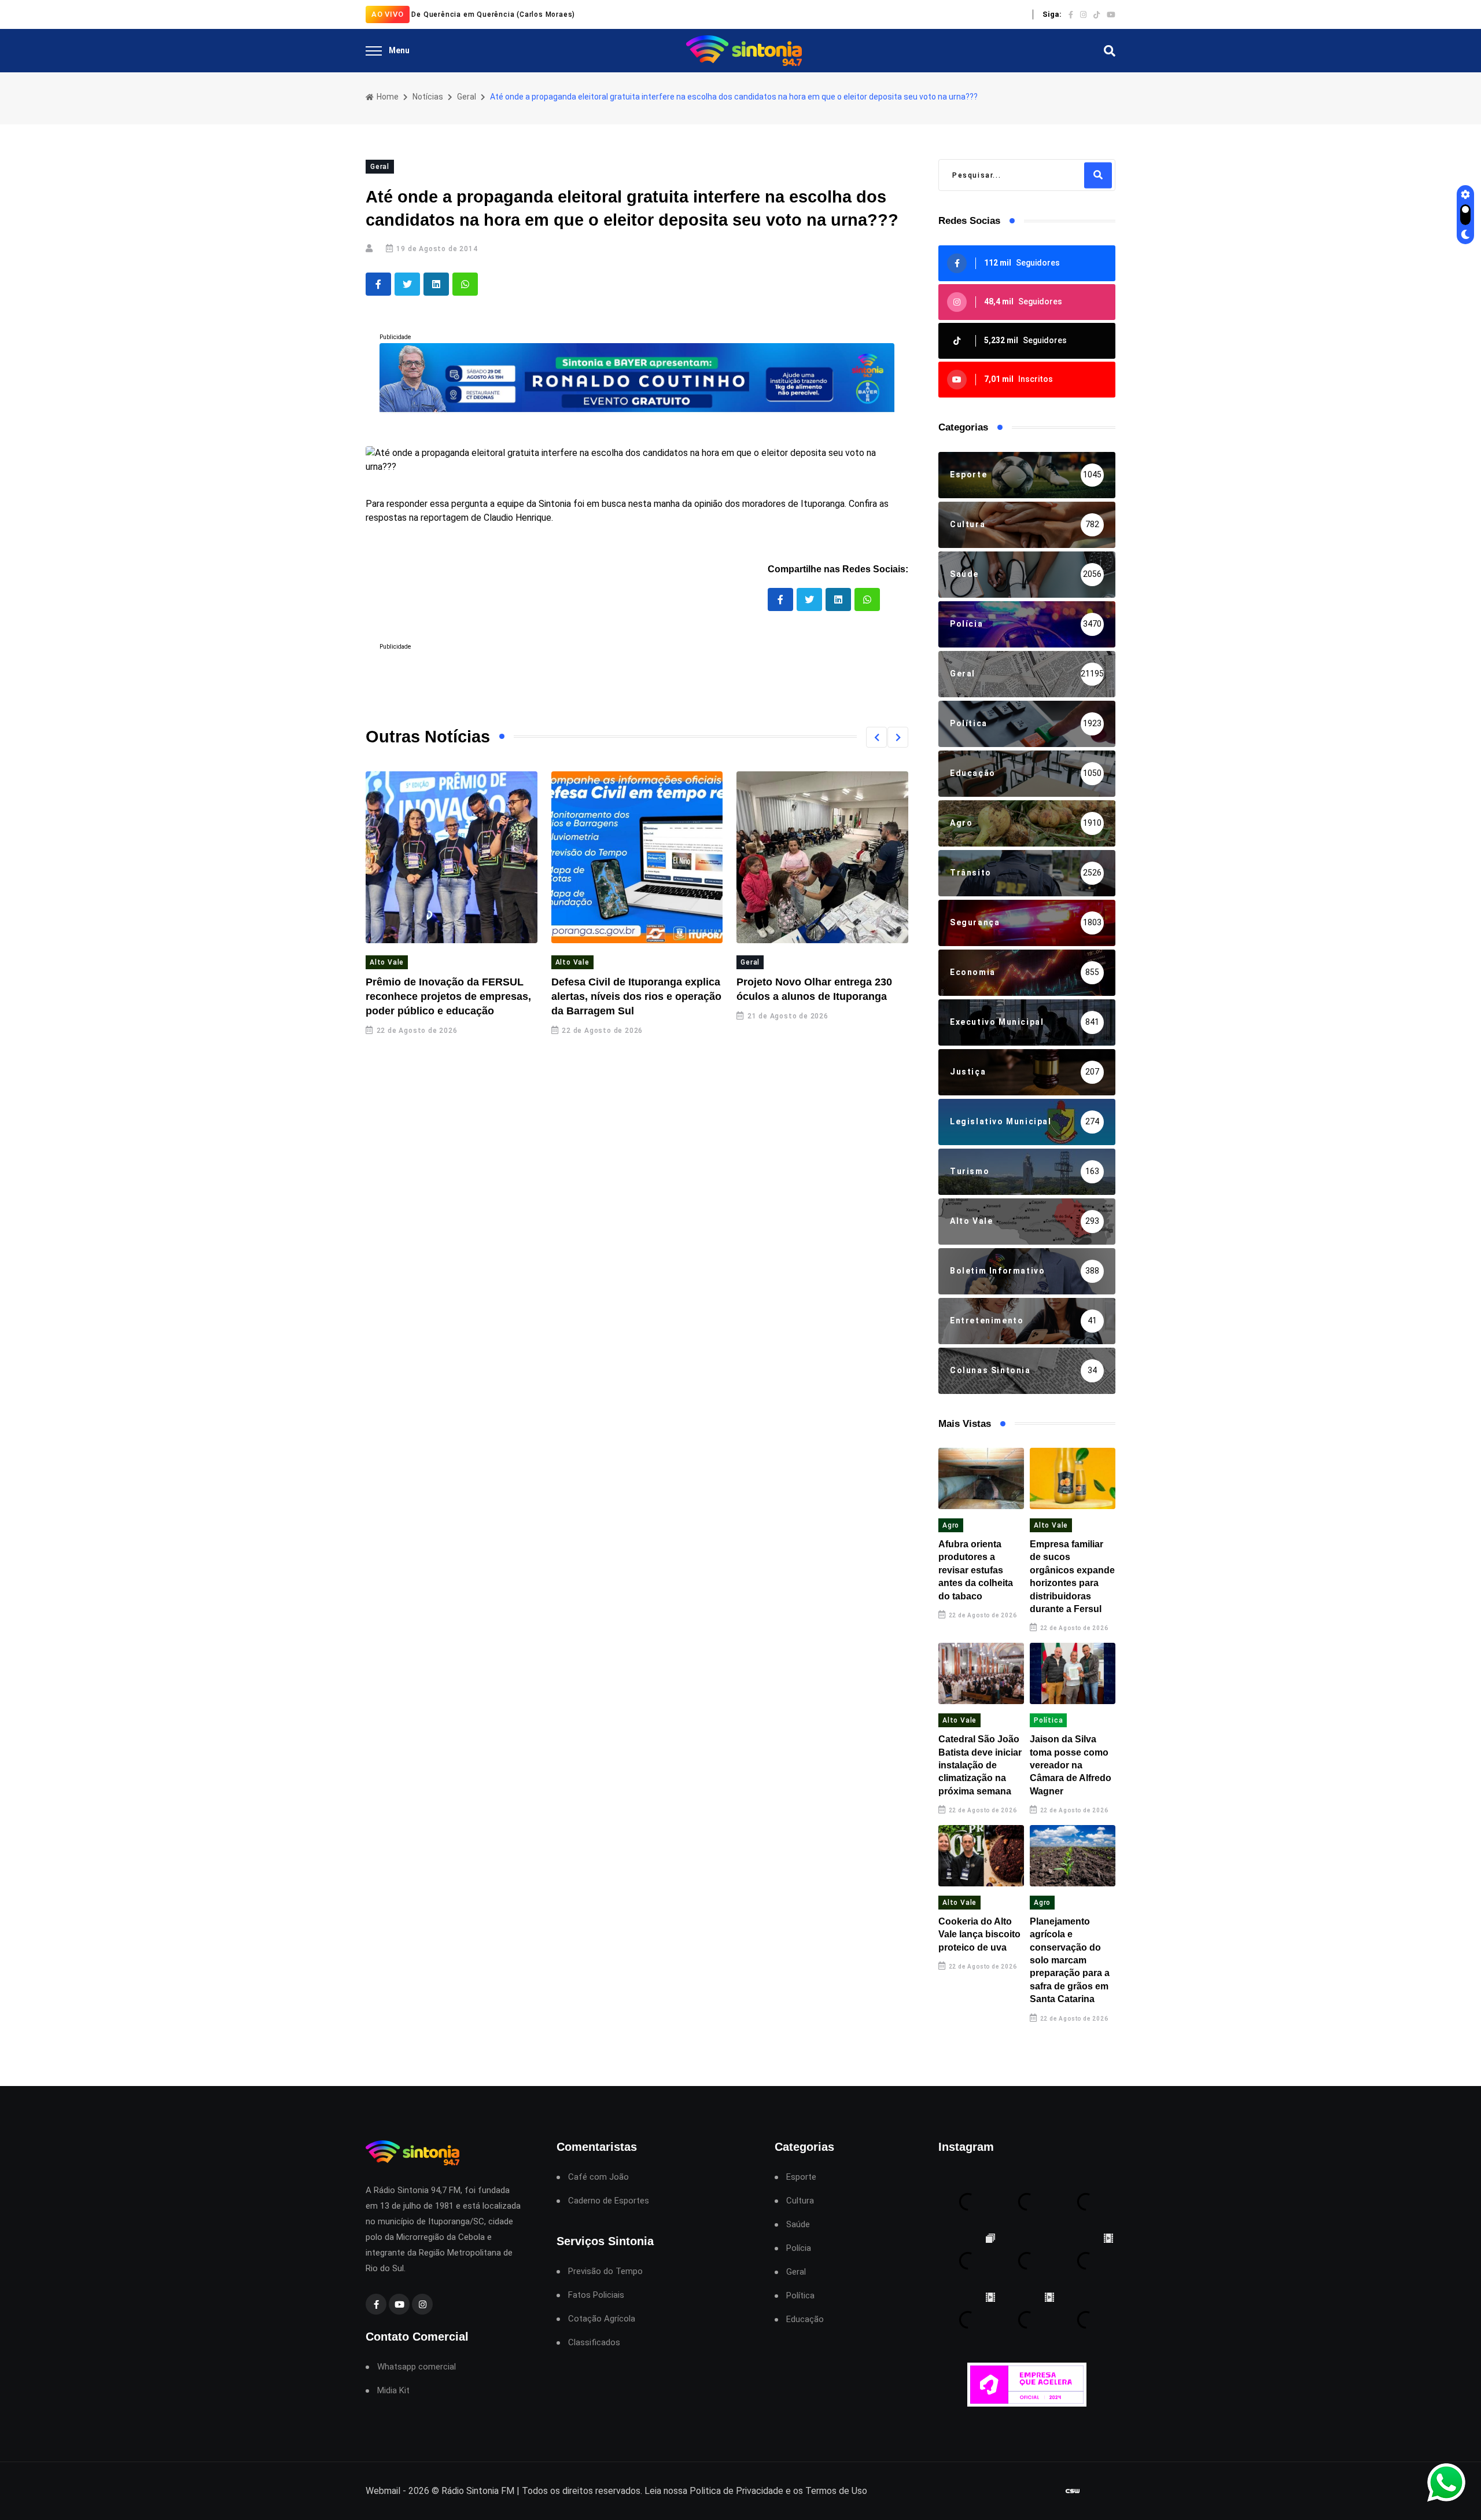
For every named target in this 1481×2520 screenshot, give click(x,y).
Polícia (799, 2248)
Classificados (594, 2343)
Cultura (800, 2201)
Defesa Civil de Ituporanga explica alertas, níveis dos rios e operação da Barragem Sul (636, 996)
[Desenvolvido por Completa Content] (1073, 2491)
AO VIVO (388, 14)
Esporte (801, 2177)
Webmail (383, 2491)
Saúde (798, 2225)
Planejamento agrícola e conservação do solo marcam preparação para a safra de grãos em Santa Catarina (1070, 1960)
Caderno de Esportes (609, 2201)
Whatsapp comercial (417, 2367)
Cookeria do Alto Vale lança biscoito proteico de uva (979, 1934)
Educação (805, 2319)
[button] (876, 737)
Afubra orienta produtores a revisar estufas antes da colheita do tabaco (976, 1570)
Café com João (598, 2177)
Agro (951, 1525)
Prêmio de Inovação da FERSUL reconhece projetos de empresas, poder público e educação (448, 996)
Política (1048, 1720)
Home (387, 97)
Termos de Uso (836, 2491)
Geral (467, 97)
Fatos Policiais (596, 2295)
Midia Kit (393, 2391)
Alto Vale (387, 962)
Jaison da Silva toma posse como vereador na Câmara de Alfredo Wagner (1071, 1765)
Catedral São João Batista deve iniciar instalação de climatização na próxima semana (980, 1765)
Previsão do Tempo (605, 2271)
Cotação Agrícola (602, 2319)
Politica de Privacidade (736, 2491)
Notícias (428, 97)
